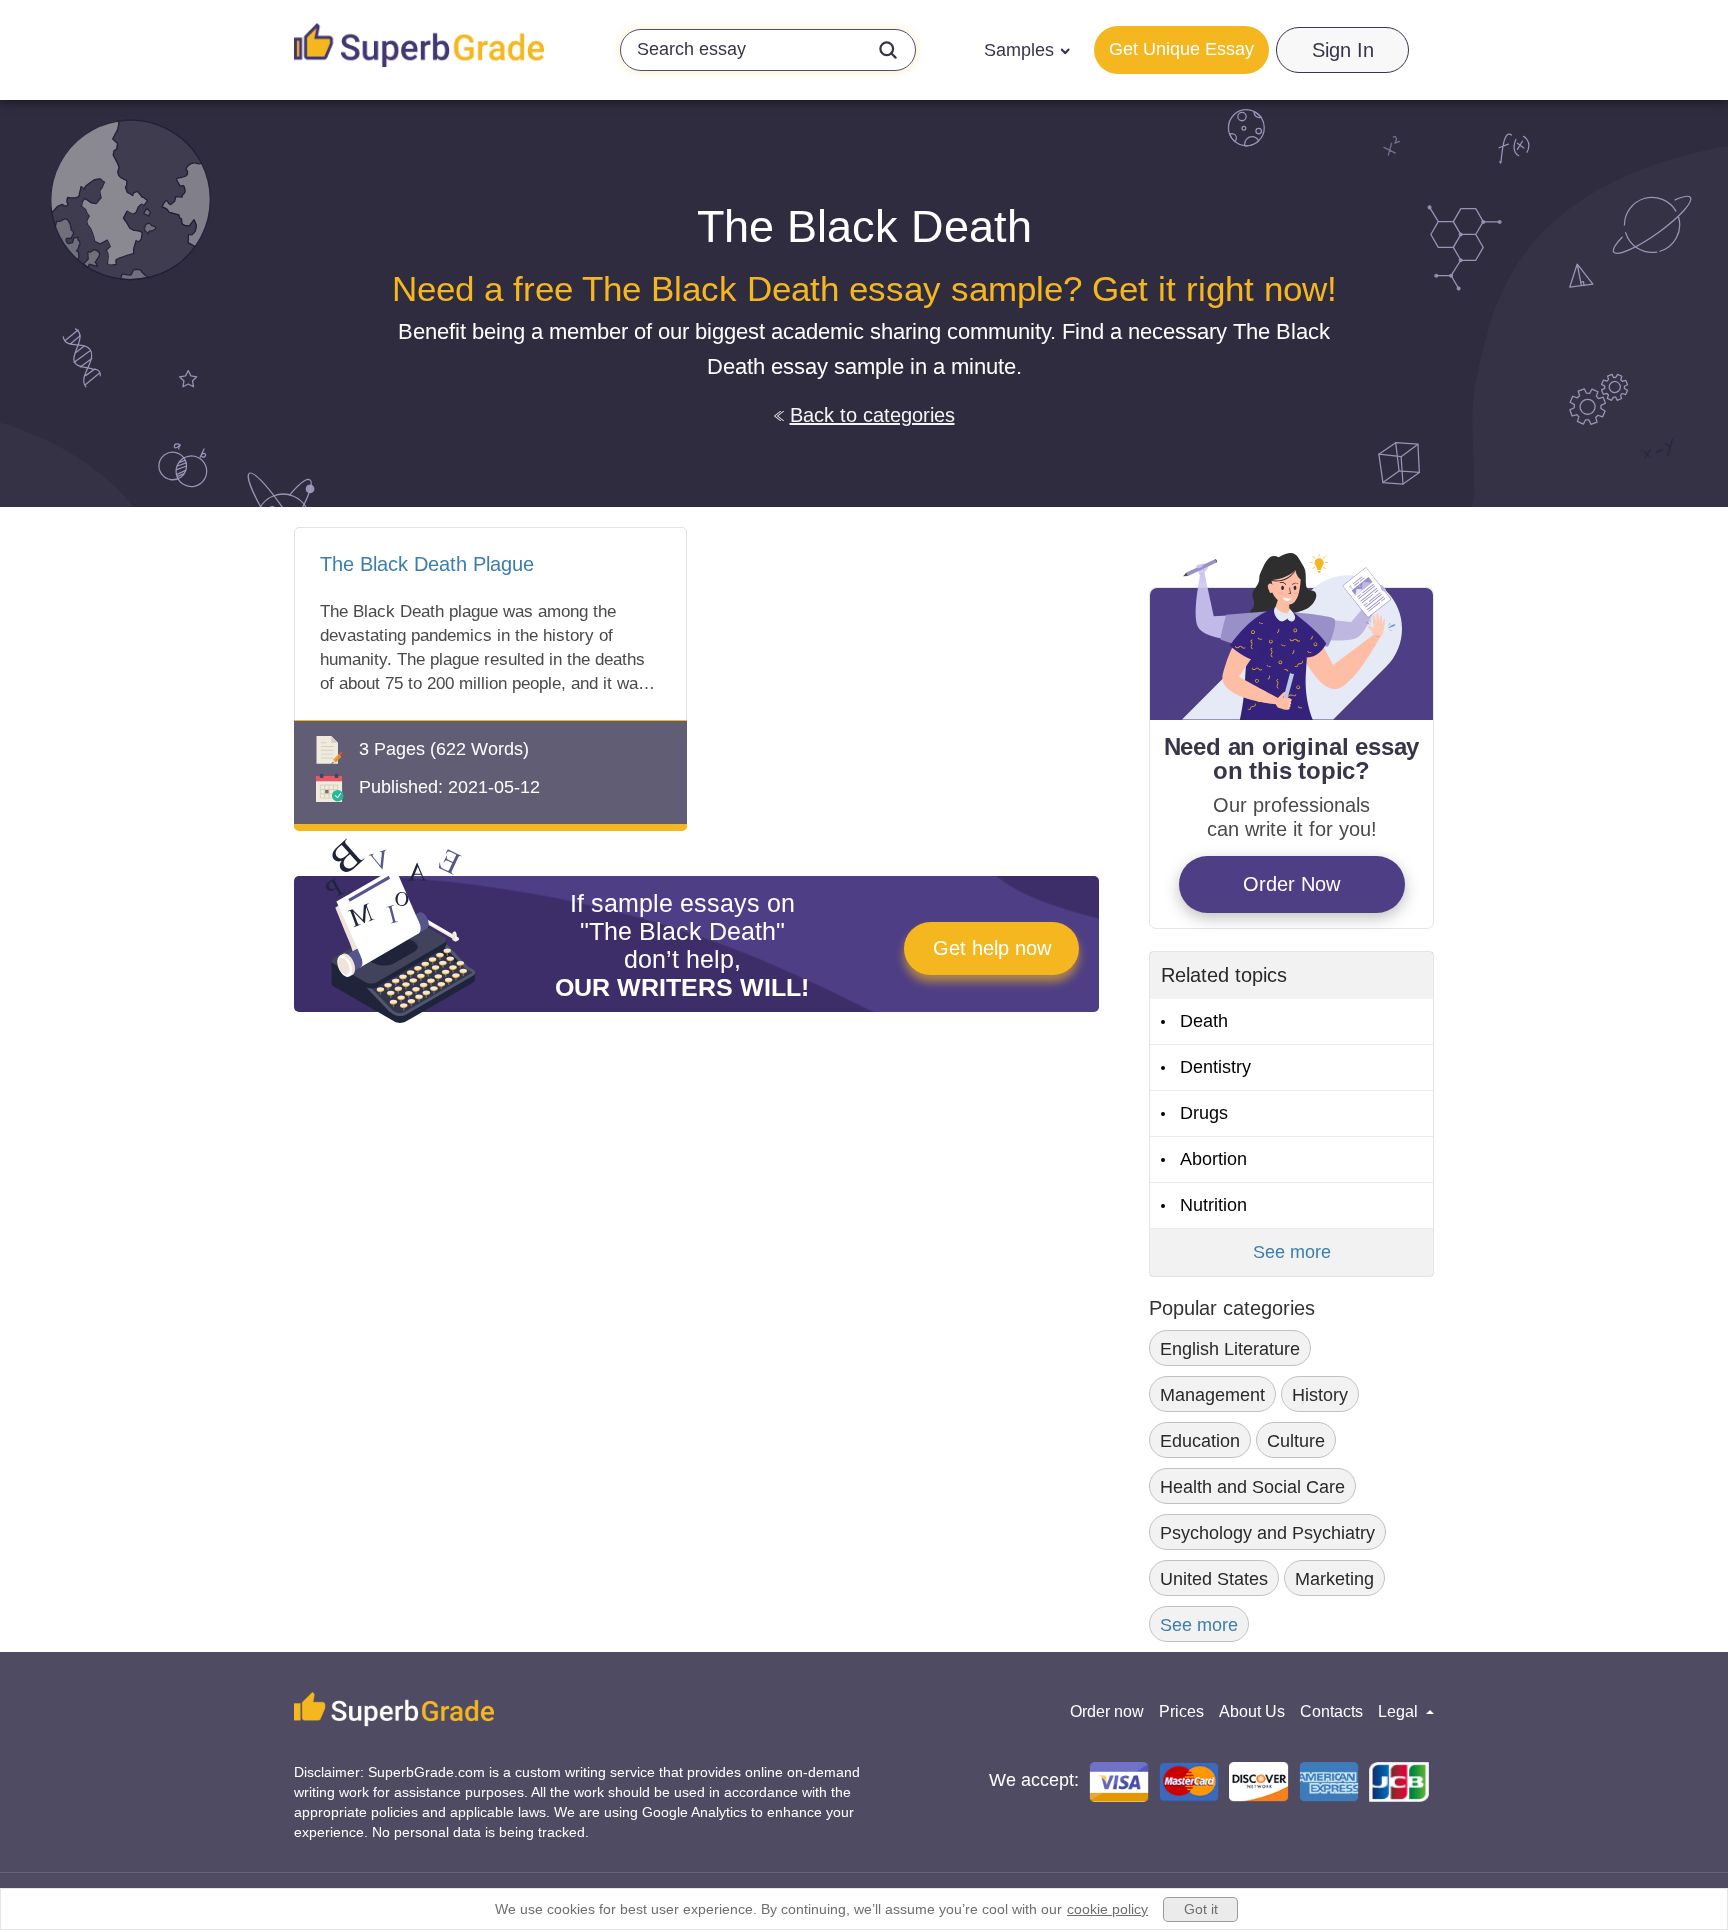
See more (1292, 1252)
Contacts (1331, 1711)
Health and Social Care (1252, 1487)
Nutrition (1213, 1205)
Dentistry (1215, 1067)
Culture (1296, 1441)
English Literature (1230, 1349)
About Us (1252, 1711)
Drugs (1204, 1113)
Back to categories (872, 415)
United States (1214, 1579)
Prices (1181, 1711)
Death (1204, 1021)
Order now (1107, 1711)
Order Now (1291, 884)
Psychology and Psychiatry (1267, 1533)
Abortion (1213, 1159)
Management (1212, 1395)
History (1320, 1395)
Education (1200, 1441)
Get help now (992, 948)
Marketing (1334, 1579)
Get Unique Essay (1181, 49)
